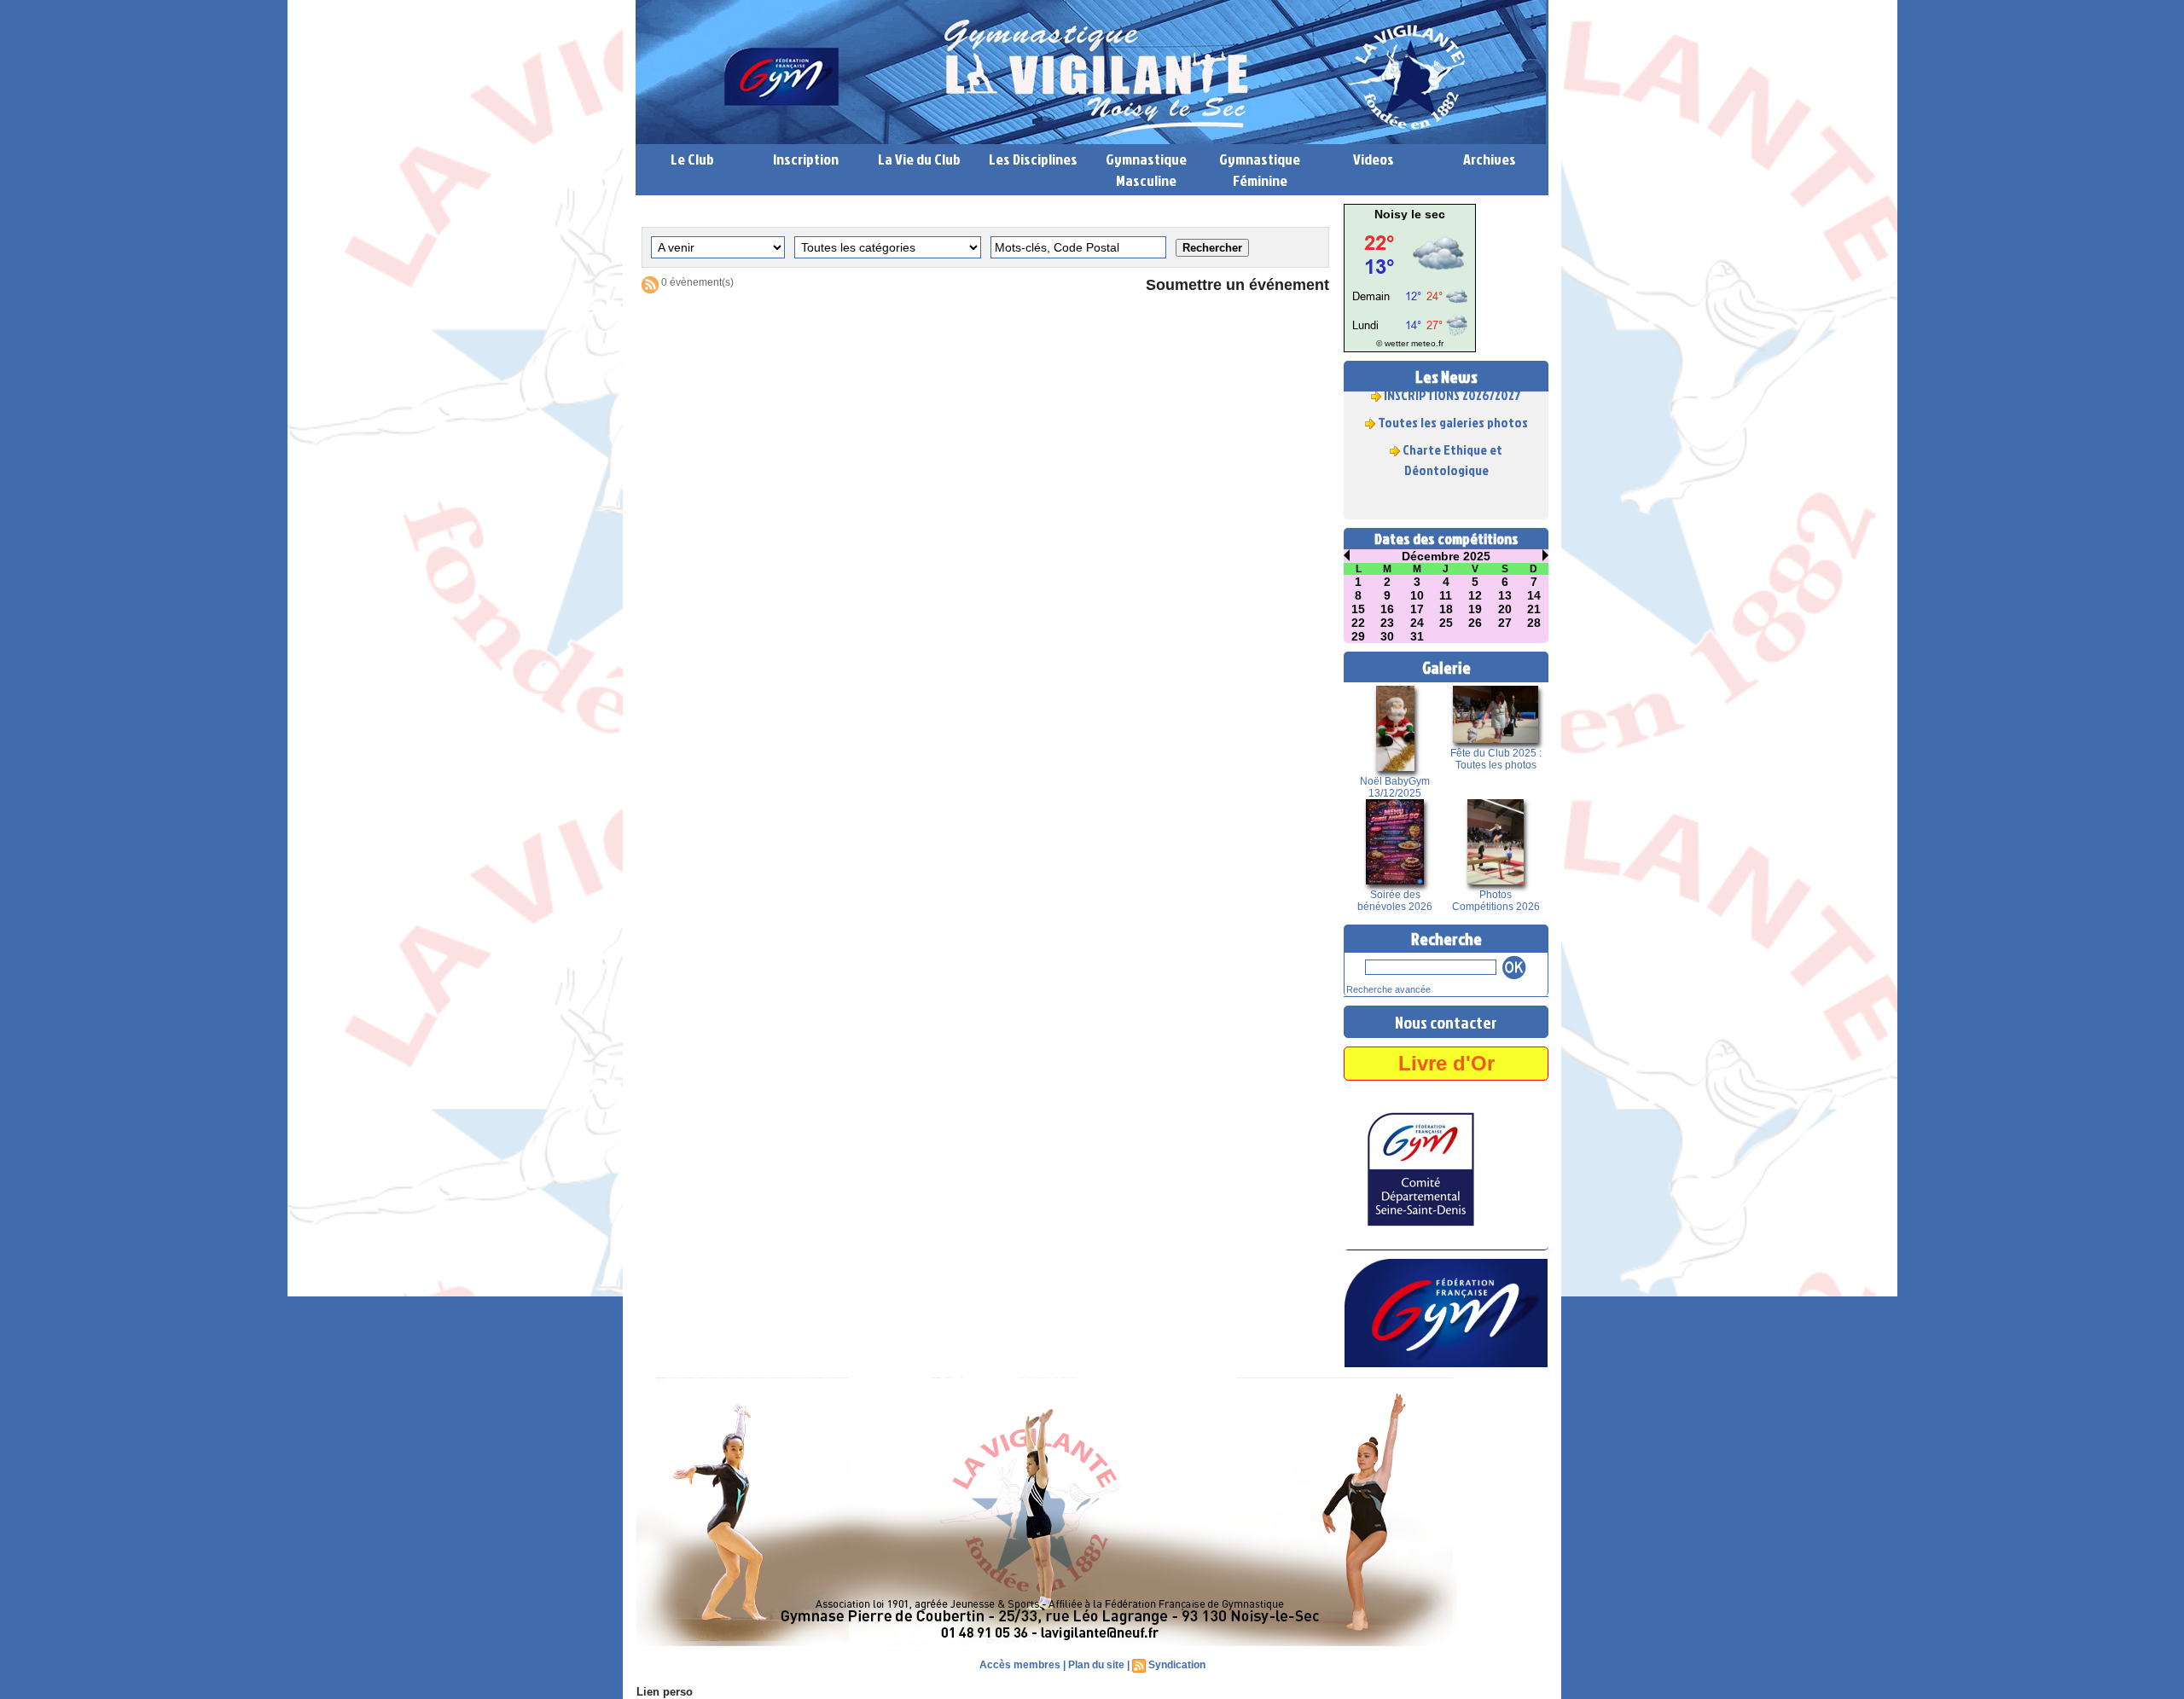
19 (1475, 609)
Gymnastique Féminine (1260, 170)
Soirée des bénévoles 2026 (1395, 901)
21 (1534, 609)
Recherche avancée (1388, 989)
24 (1417, 623)
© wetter (1392, 343)
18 (1446, 609)
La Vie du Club (919, 159)
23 (1387, 623)
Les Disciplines (1033, 159)
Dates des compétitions (1446, 539)
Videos (1374, 159)
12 (1475, 595)
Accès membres (1020, 1665)
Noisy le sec (1410, 214)
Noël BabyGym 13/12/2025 (1395, 787)
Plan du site (1096, 1665)
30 (1387, 636)
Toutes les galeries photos (1453, 405)
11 (1446, 595)
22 (1358, 623)
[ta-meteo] (1410, 225)
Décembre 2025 (1446, 556)
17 (1417, 609)
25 (1446, 623)
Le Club (692, 159)
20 (1505, 609)
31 (1417, 636)
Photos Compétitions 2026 (1496, 901)
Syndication (1177, 1665)
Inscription (806, 159)
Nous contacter (1446, 1022)
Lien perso (665, 1692)
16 (1387, 609)
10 (1417, 595)
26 (1475, 623)
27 (1505, 623)
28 (1534, 623)
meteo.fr (1427, 343)
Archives (1490, 159)
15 (1358, 609)
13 (1505, 595)
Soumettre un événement (1237, 285)
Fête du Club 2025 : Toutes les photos (1496, 759)
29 (1358, 636)
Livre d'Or (1446, 1063)
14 (1534, 595)
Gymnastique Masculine (1146, 170)
